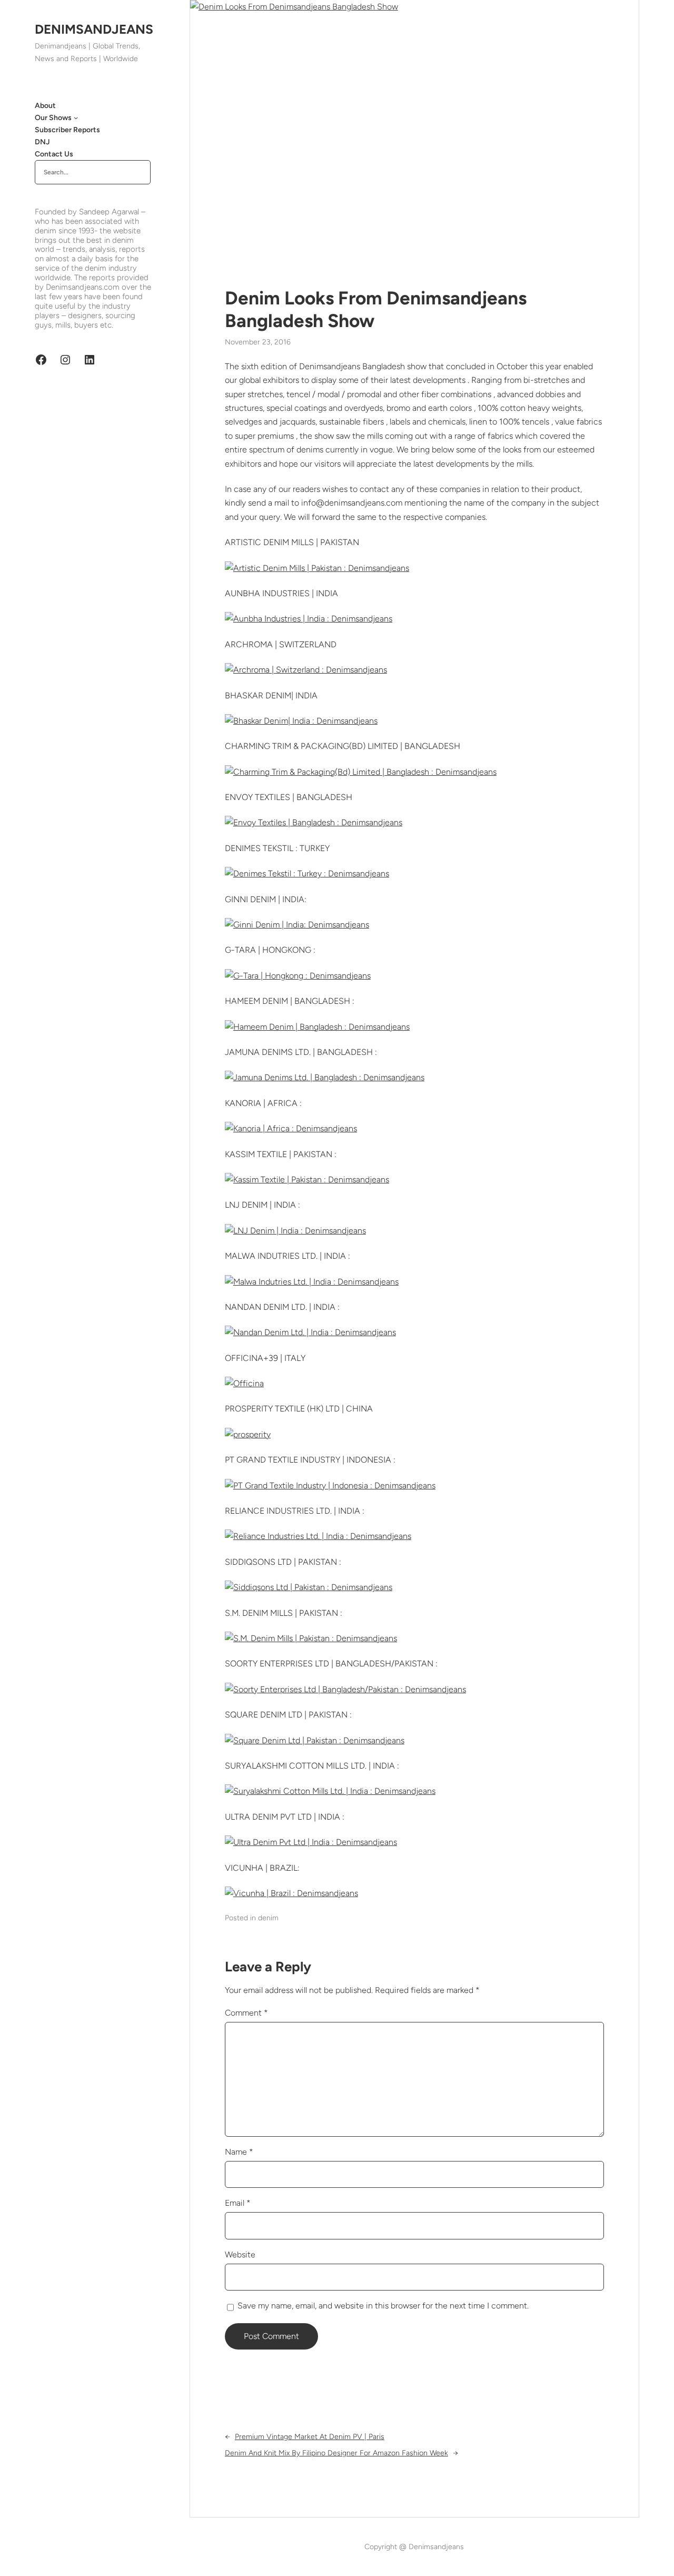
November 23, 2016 (258, 342)
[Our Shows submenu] (76, 117)
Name (239, 2152)
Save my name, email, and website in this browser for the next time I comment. (383, 2306)
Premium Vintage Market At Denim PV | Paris (310, 2437)
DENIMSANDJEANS (94, 29)
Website (240, 2254)
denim (268, 1918)
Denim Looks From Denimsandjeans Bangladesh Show (376, 309)
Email (238, 2203)
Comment (246, 2013)
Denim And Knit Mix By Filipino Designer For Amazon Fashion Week (336, 2453)
